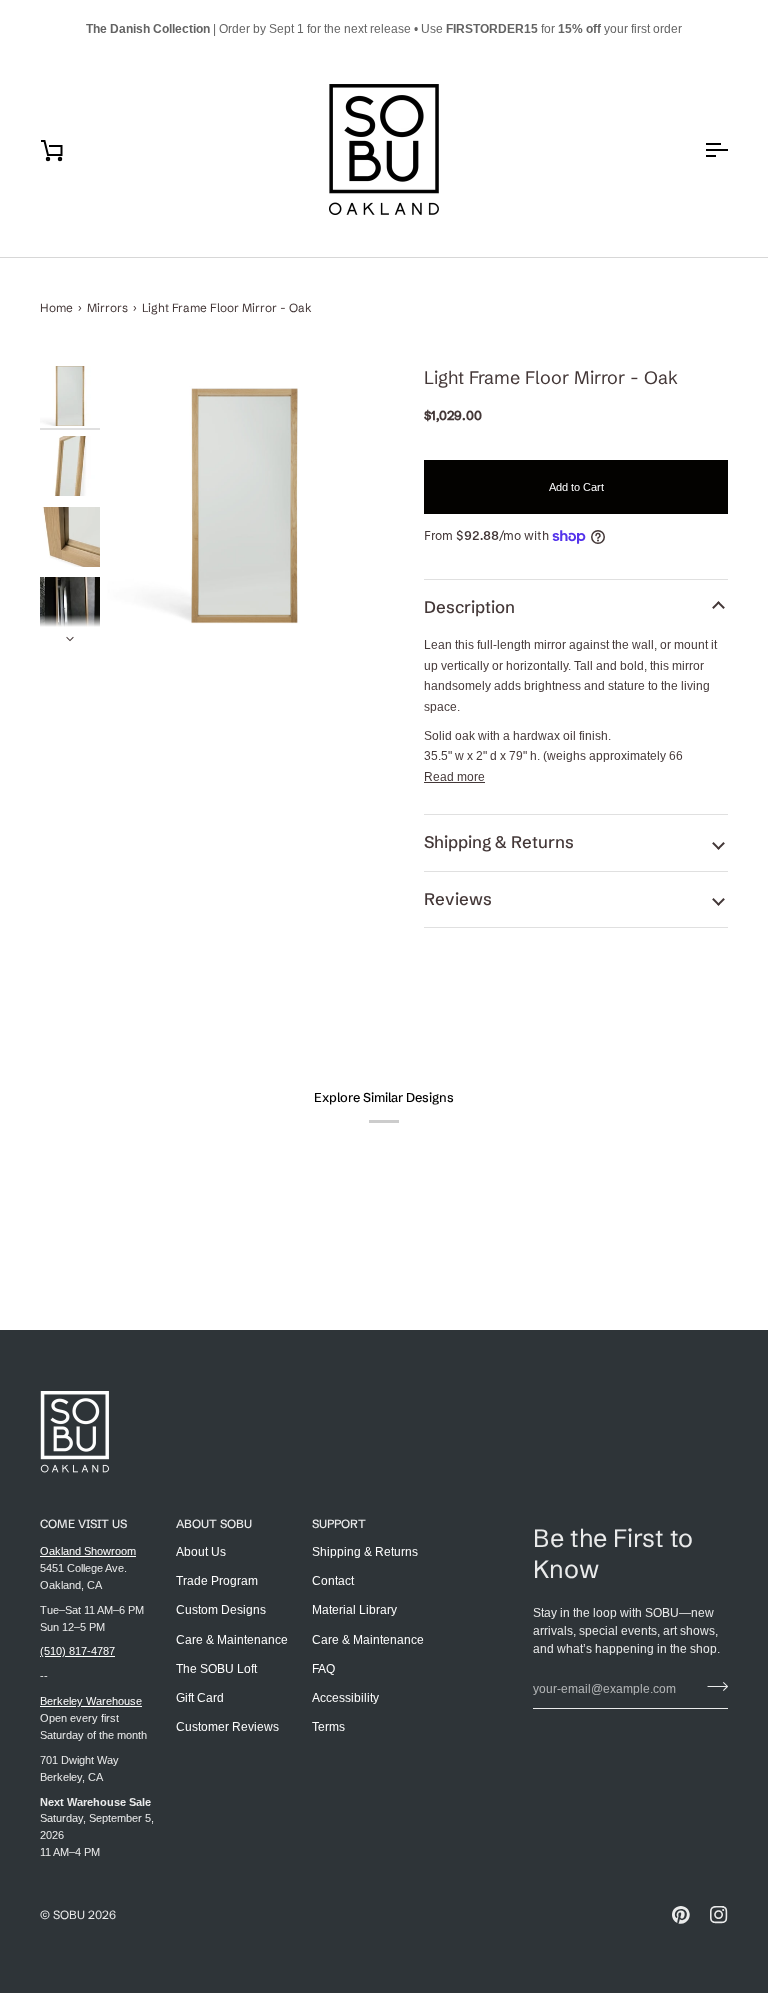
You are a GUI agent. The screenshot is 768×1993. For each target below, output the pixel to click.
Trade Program (217, 1581)
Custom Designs (221, 1610)
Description (469, 607)
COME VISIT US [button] (83, 1523)
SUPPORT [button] (339, 1523)
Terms (328, 1727)
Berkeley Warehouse (91, 1701)
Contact (333, 1581)
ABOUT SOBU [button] (214, 1523)
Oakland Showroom (88, 1551)
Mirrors (107, 307)
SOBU (69, 1914)
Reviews (458, 899)
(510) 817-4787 (77, 1651)
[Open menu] (698, 149)
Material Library (354, 1610)
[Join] (711, 1687)
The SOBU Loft (216, 1669)
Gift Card (200, 1698)
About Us (201, 1552)
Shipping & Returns (499, 842)
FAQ (323, 1669)
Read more (454, 777)
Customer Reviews (227, 1727)
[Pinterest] (681, 1915)
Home (56, 307)
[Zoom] (244, 505)
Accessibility (345, 1698)
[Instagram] (719, 1915)
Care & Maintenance (232, 1640)
